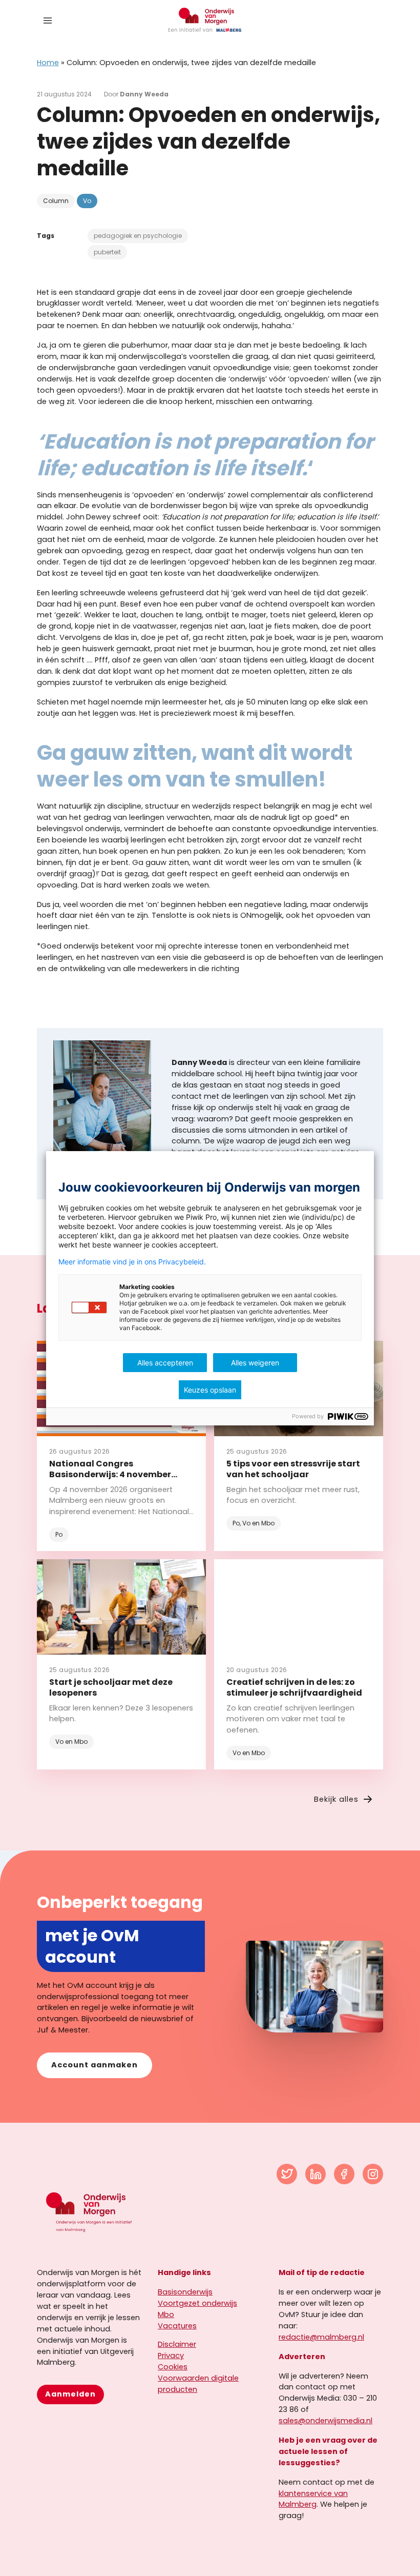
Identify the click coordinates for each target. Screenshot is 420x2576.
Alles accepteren (165, 1363)
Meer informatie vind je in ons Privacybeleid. (132, 1262)
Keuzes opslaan (210, 1390)
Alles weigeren (255, 1363)
